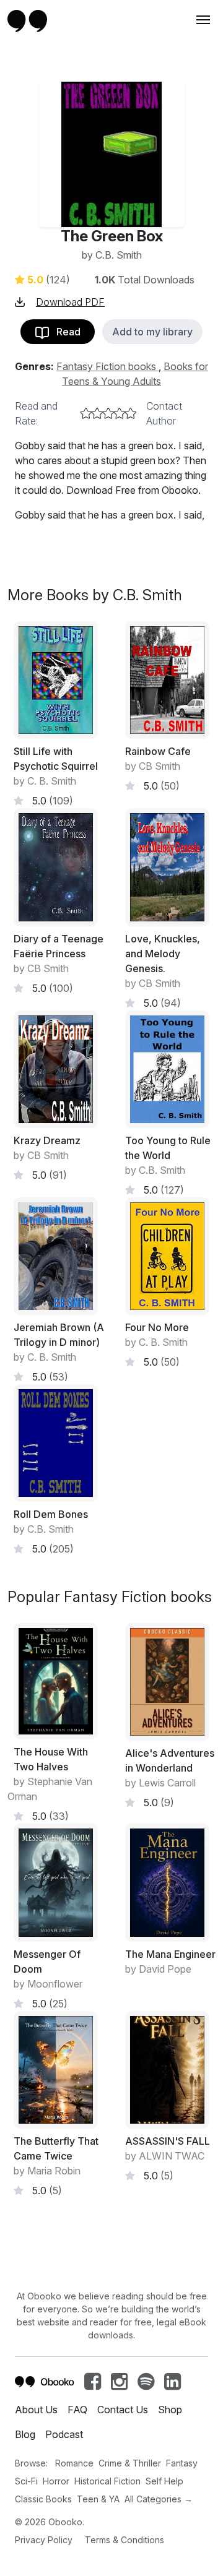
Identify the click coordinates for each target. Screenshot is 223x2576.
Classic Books (43, 2499)
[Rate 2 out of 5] (97, 413)
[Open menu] (202, 20)
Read (65, 332)
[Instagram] (119, 2385)
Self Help (164, 2481)
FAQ (77, 2410)
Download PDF (70, 302)
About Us (36, 2410)
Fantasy (182, 2463)
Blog (25, 2434)
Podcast (64, 2434)
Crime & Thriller (130, 2463)
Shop (170, 2410)
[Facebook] (93, 2385)
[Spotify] (146, 2385)
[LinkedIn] (173, 2385)
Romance (74, 2463)
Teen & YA (98, 2499)
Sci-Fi (26, 2481)
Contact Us (123, 2410)
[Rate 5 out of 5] (131, 413)
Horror (56, 2481)
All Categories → (159, 2499)
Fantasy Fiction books (107, 366)
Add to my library (152, 332)
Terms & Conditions (125, 2540)
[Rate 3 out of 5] (108, 413)
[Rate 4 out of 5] (120, 413)
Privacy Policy (44, 2540)
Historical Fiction (107, 2481)
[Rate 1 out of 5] (86, 413)
